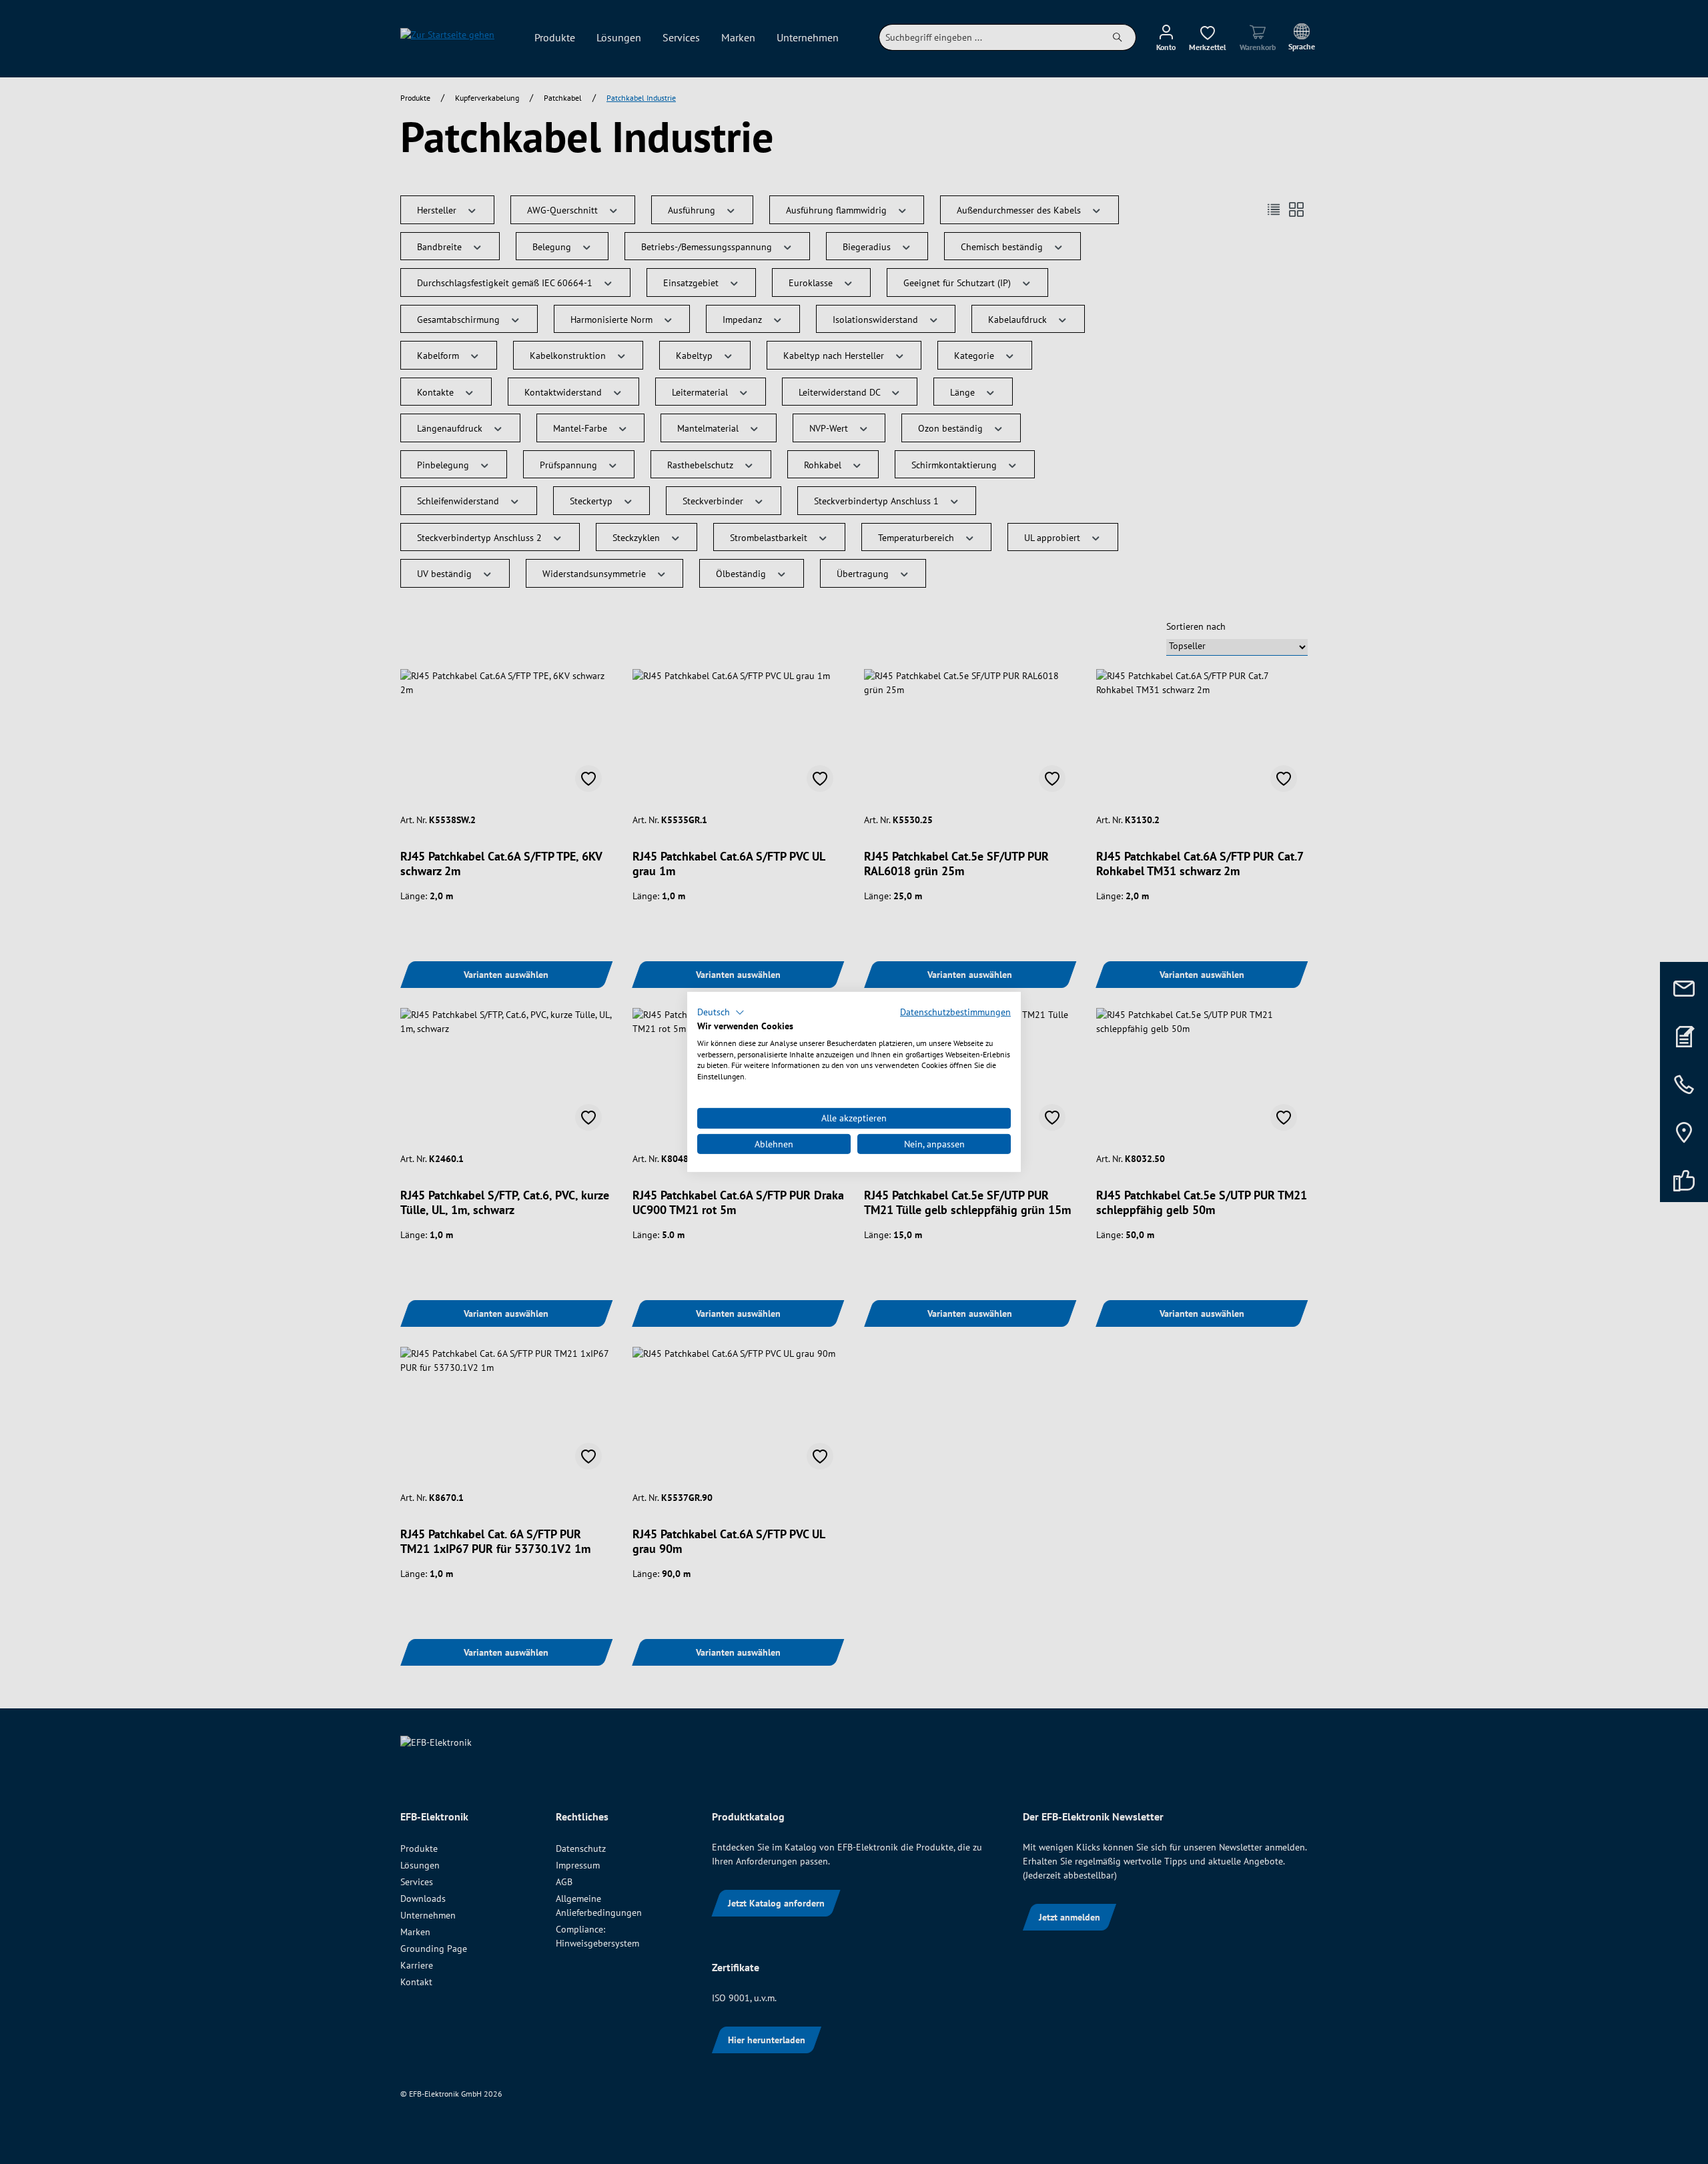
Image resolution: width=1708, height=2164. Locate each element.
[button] (721, 1013)
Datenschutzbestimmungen (955, 1012)
